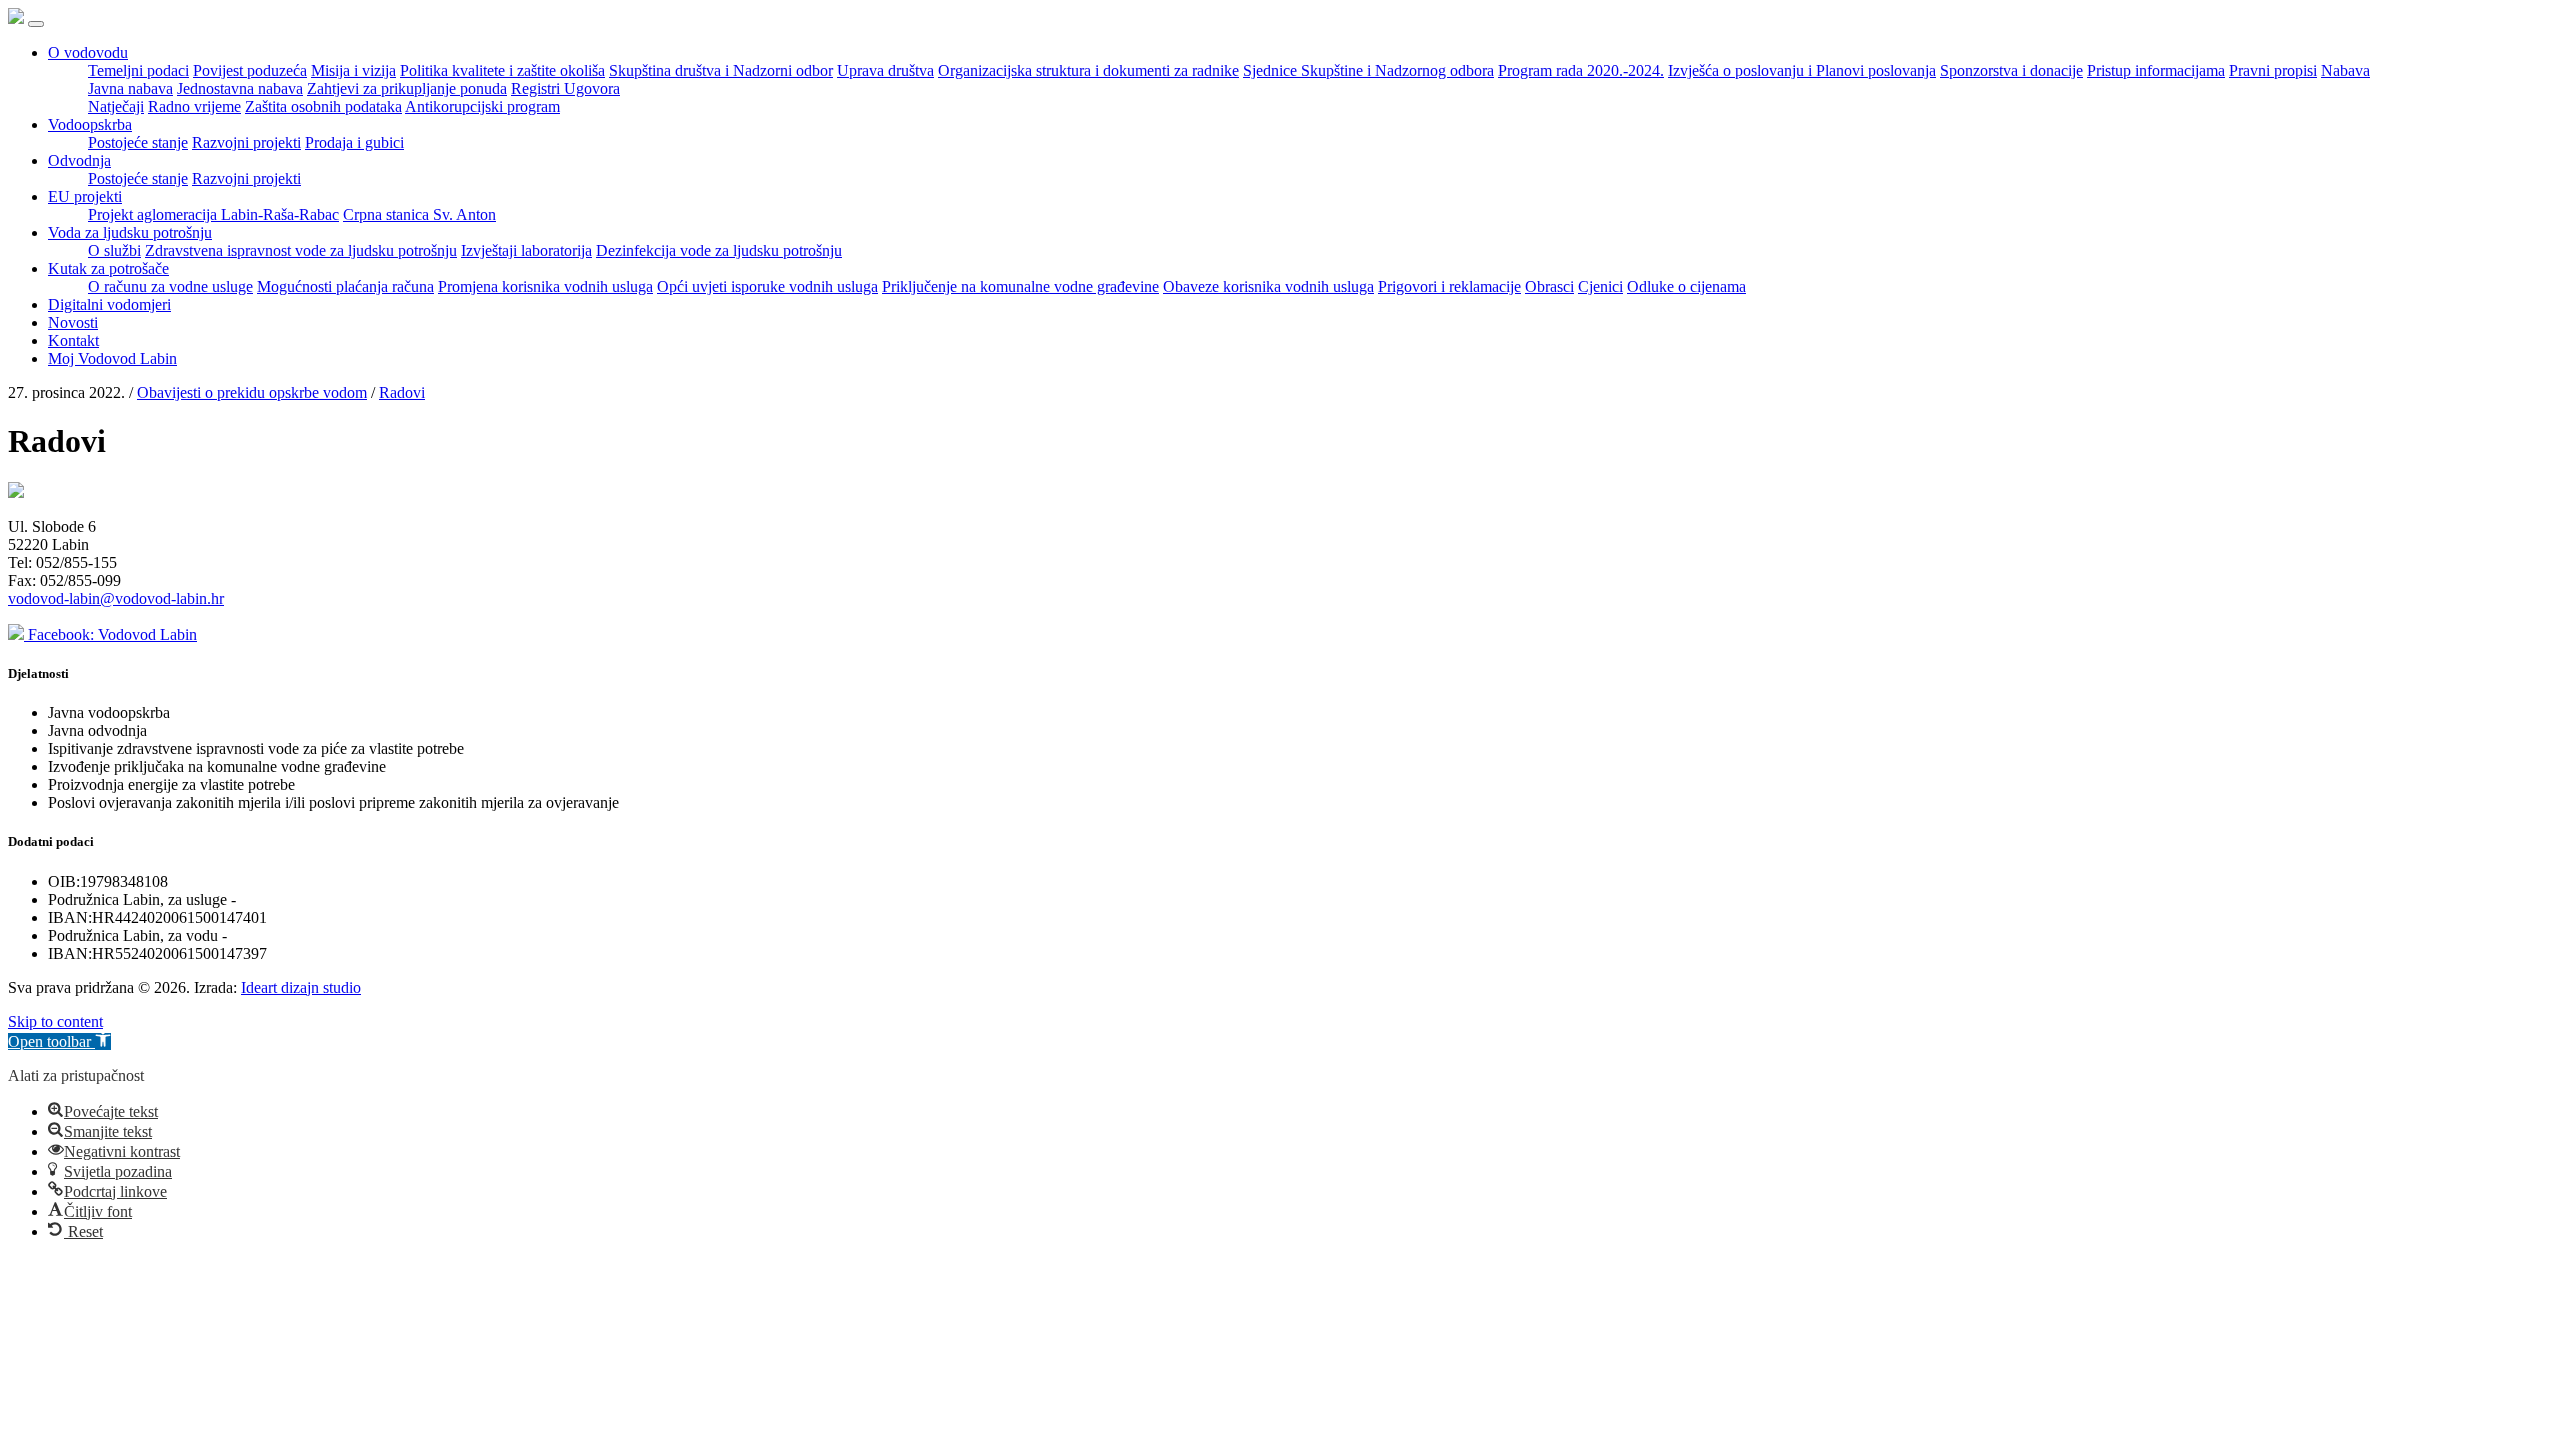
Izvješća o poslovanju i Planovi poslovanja (1802, 70)
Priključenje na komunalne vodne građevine (1020, 286)
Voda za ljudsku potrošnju (130, 232)
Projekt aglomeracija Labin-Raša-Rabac (213, 214)
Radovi (402, 392)
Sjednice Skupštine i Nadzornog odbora (1368, 70)
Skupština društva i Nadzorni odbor (721, 70)
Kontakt (73, 340)
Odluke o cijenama (1686, 286)
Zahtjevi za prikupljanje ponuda (407, 88)
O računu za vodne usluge (170, 286)
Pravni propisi (2273, 70)
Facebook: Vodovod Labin (110, 634)
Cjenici (1600, 286)
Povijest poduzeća (250, 70)
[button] (59, 1041)
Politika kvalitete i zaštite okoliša (502, 70)
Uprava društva (885, 70)
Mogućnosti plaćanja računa (345, 286)
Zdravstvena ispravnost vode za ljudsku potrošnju (301, 250)
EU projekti (85, 196)
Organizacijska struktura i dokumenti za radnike (1088, 70)
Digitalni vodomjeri (109, 304)
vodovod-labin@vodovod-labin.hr (116, 598)
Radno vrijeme (194, 106)
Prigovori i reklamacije (1449, 286)
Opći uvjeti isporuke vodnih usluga (767, 286)
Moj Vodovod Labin (112, 358)
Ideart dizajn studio (301, 987)
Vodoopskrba (90, 124)
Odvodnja (79, 160)
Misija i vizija (353, 70)
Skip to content (55, 1021)
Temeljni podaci (138, 70)
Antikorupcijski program (482, 106)
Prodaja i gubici (354, 142)
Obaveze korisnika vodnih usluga (1268, 286)
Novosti (73, 322)
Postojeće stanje (138, 142)
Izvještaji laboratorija (526, 250)
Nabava (2345, 70)
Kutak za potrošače (108, 268)
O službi (114, 250)
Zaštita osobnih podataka (323, 106)
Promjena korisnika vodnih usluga (545, 286)
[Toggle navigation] (36, 24)
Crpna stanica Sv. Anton (419, 214)
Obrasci (1549, 286)
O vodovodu (88, 52)
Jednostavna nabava (240, 88)
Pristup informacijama (2156, 70)
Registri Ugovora (565, 88)
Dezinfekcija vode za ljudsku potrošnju (719, 250)
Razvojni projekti (246, 142)
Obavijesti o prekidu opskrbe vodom (252, 392)
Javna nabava (130, 88)
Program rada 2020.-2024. (1581, 70)
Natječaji (116, 106)
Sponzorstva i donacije (2011, 70)
